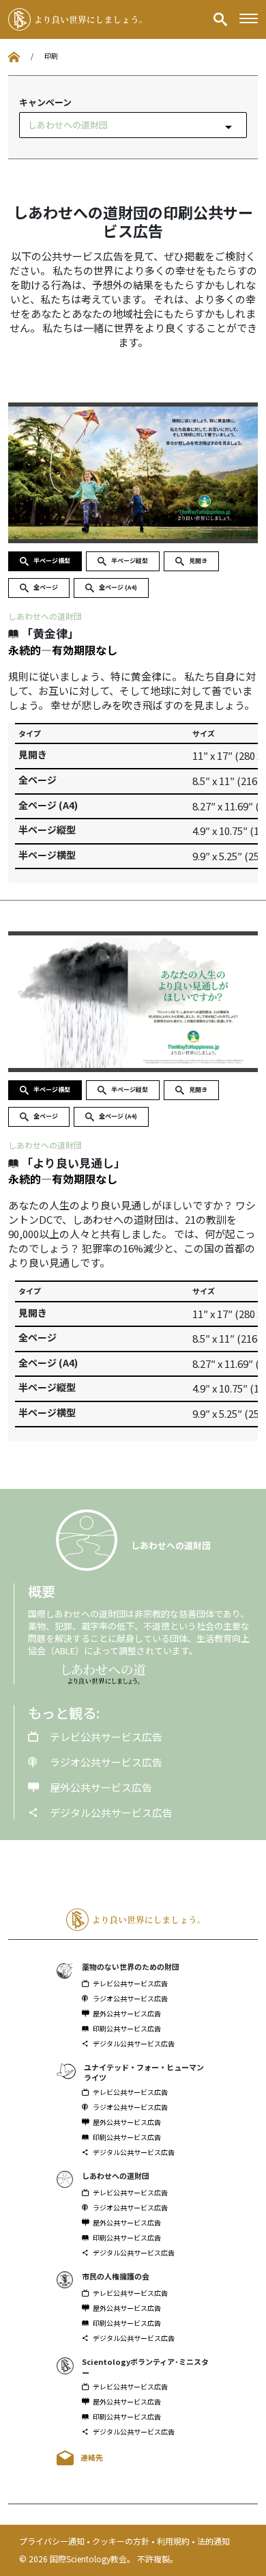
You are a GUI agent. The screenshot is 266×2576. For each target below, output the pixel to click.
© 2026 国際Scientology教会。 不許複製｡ (97, 2559)
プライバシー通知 (53, 2541)
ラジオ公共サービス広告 (105, 1762)
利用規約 (174, 2541)
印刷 (51, 56)
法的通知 (213, 2541)
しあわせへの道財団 (45, 616)
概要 (42, 1591)
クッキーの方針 (122, 2541)
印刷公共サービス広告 (127, 2029)
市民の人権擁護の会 (116, 2276)
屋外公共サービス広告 (100, 1787)
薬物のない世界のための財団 (131, 1967)
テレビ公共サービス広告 (105, 1737)
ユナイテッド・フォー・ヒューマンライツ (144, 2072)
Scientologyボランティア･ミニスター (145, 2367)
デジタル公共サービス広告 (110, 1812)
